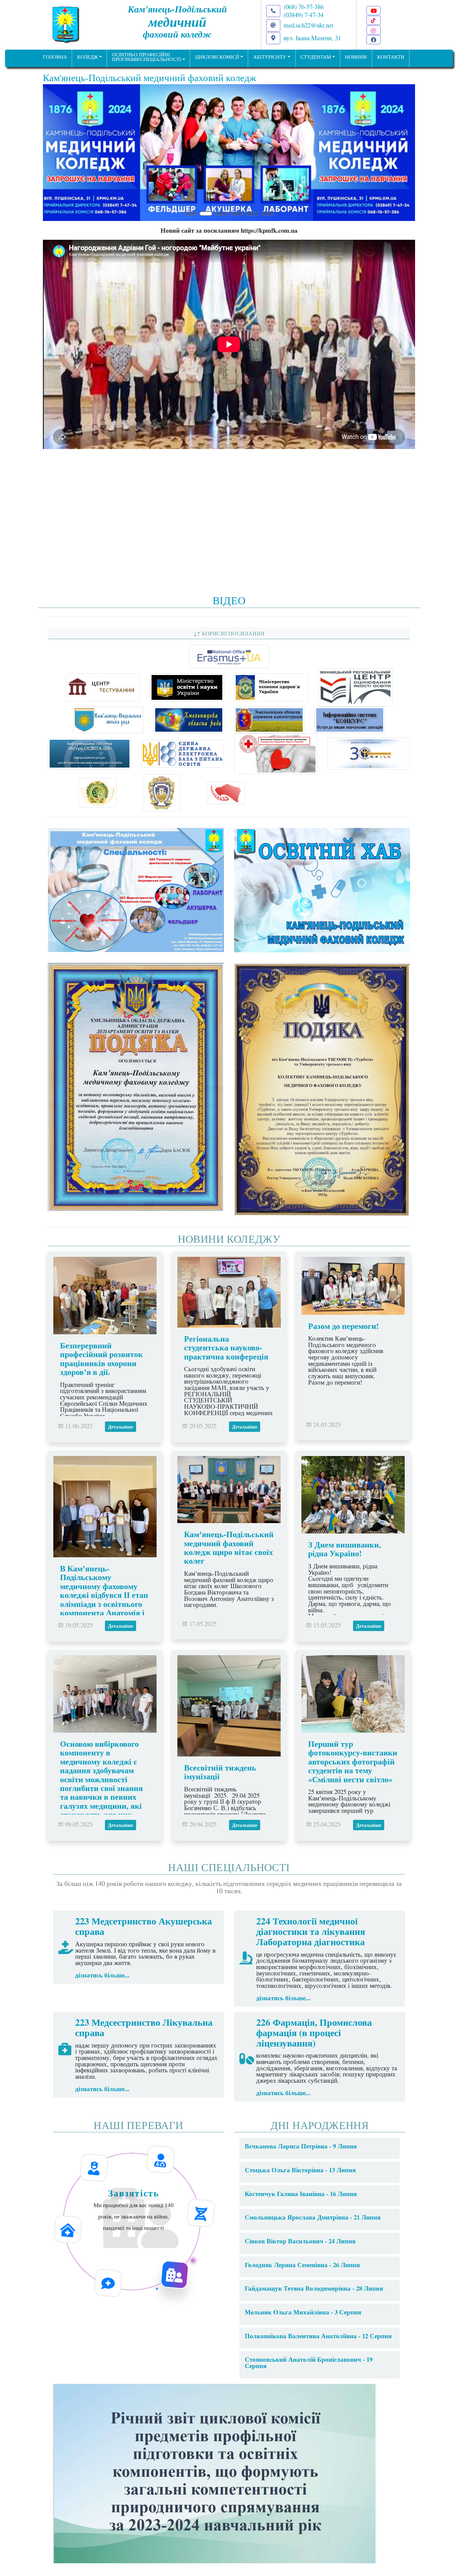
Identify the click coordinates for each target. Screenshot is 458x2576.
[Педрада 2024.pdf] (214, 2472)
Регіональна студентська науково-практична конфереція (226, 1347)
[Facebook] (374, 40)
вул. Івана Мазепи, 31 (312, 38)
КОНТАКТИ (391, 57)
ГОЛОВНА (55, 57)
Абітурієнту (270, 57)
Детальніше (121, 1427)
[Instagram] (374, 30)
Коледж (88, 57)
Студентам (316, 57)
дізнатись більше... (102, 1975)
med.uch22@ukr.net (308, 25)
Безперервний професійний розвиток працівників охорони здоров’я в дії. (101, 1358)
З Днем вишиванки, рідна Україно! (345, 1549)
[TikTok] (374, 20)
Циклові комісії (217, 57)
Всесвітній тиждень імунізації (220, 1772)
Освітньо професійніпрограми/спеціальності (147, 57)
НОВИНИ (356, 57)
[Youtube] (374, 11)
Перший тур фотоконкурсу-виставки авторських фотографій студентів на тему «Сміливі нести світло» (353, 1761)
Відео (229, 600)
